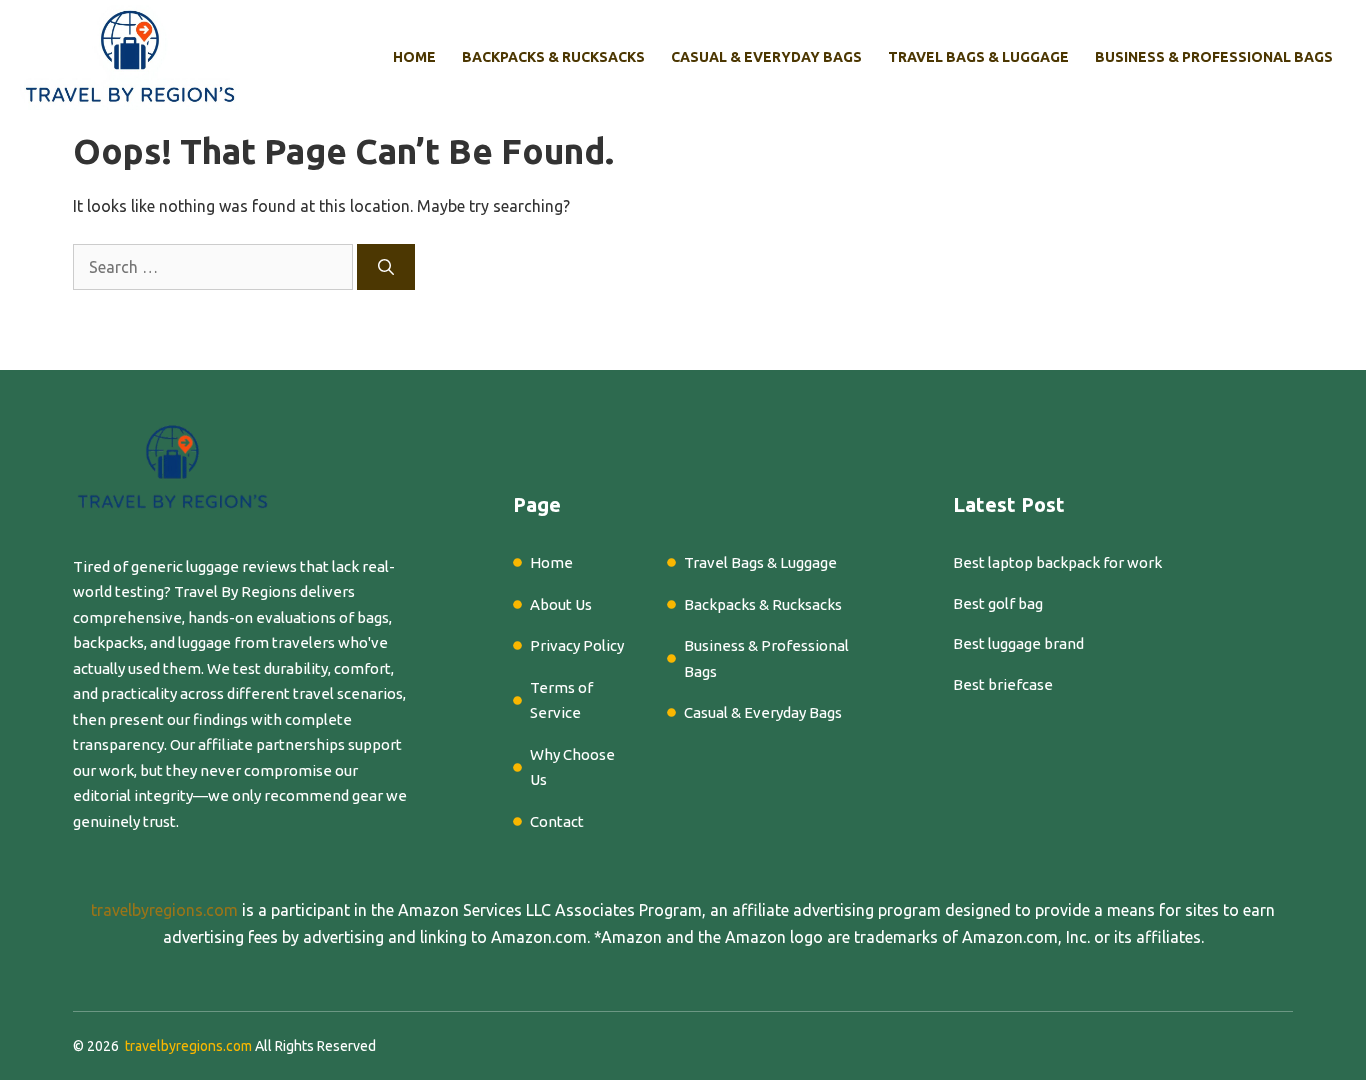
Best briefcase (1003, 684)
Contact (557, 821)
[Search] (386, 267)
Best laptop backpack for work (1057, 562)
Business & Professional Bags (1214, 57)
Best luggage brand (1018, 643)
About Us (561, 604)
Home (414, 57)
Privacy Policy (577, 645)
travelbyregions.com (164, 910)
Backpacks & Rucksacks (553, 57)
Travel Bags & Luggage (978, 57)
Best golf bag (998, 603)
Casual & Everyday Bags (766, 57)
